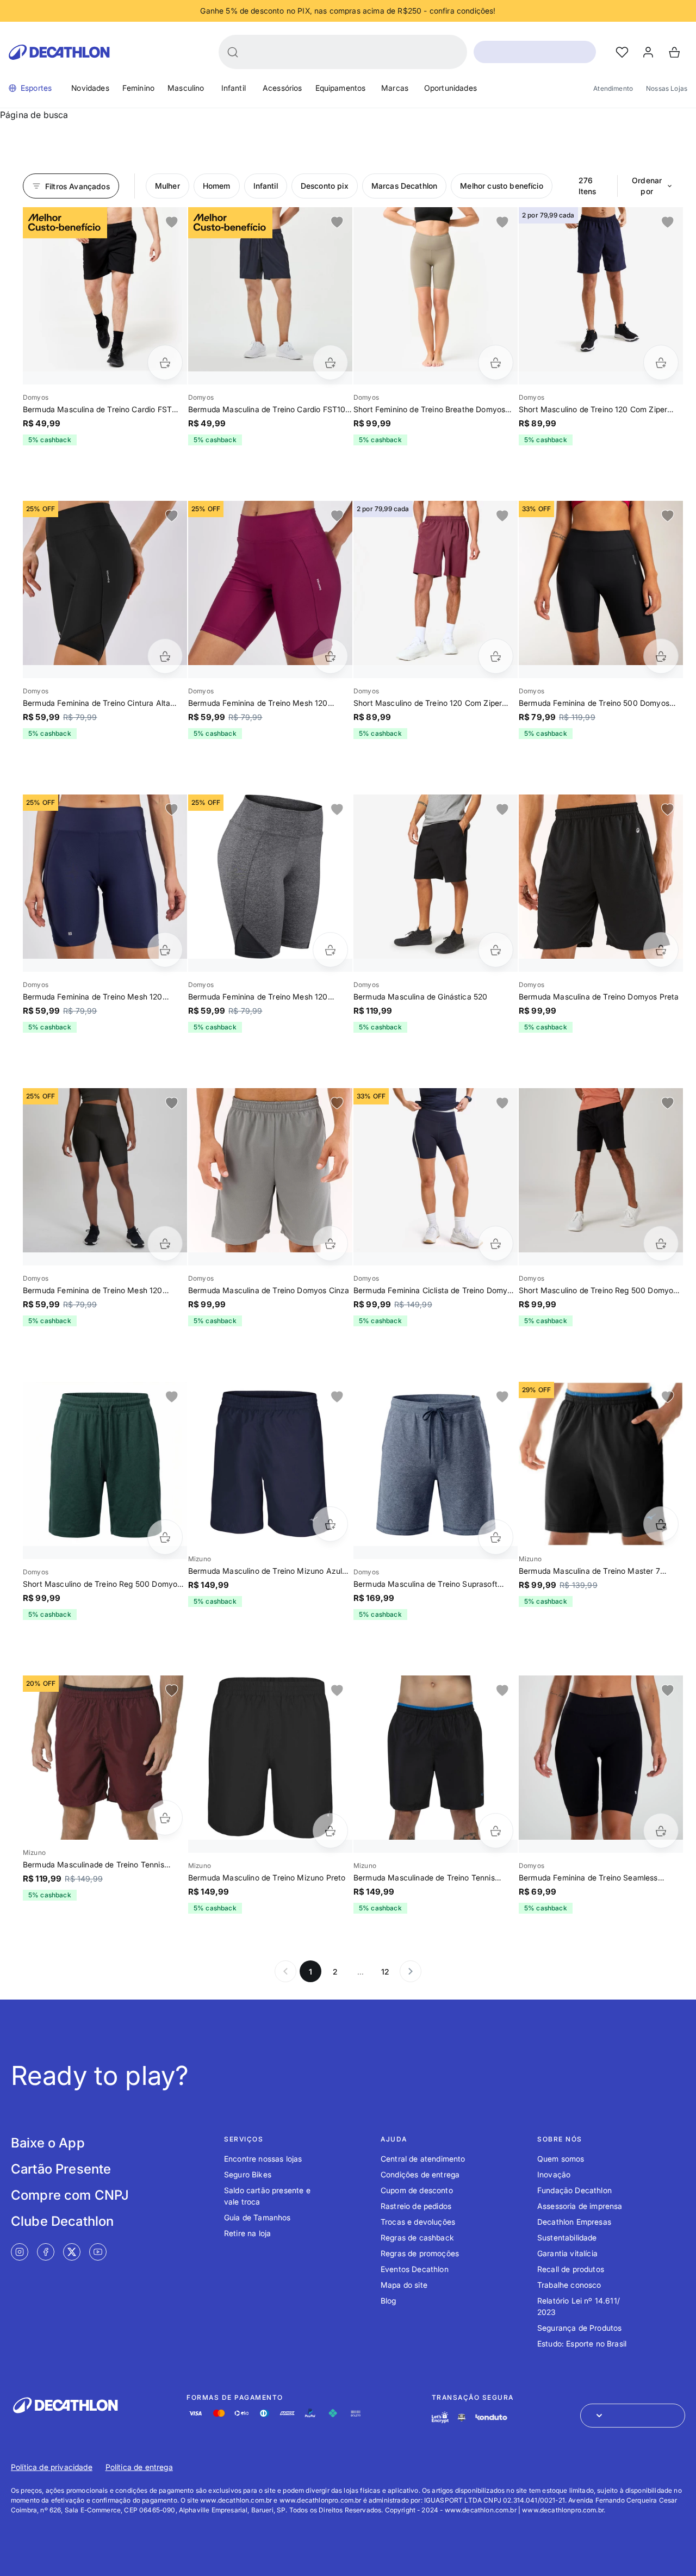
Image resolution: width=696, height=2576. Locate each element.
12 (385, 1972)
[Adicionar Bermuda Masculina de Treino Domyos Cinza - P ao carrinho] (330, 1243)
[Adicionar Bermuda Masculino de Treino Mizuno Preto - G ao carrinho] (330, 1831)
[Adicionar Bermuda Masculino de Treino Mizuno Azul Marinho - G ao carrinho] (330, 1524)
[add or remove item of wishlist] (172, 222)
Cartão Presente (61, 2169)
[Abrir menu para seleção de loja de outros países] (633, 2416)
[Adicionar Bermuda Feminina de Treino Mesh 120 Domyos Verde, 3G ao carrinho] (165, 1243)
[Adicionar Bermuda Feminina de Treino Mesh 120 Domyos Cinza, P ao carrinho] (330, 950)
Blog (389, 2301)
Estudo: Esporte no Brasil (582, 2344)
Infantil (234, 88)
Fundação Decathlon (574, 2190)
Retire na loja (247, 2233)
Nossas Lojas (667, 88)
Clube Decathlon (62, 2221)
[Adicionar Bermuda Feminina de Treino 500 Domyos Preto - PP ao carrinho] (661, 656)
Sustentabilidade (567, 2237)
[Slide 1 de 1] (105, 289)
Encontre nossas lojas (263, 2159)
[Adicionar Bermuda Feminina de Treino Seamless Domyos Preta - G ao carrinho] (661, 1831)
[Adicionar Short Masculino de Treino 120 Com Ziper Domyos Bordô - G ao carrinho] (496, 656)
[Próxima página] (411, 1971)
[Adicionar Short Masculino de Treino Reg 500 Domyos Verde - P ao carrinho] (165, 1537)
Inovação (554, 2174)
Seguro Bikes (248, 2174)
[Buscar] (233, 52)
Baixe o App (48, 2143)
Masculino (186, 88)
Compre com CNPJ (70, 2195)
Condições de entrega (420, 2174)
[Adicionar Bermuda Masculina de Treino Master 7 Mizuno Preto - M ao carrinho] (661, 1524)
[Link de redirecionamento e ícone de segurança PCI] (462, 2417)
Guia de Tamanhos (257, 2217)
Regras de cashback (417, 2237)
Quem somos (561, 2159)
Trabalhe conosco (569, 2285)
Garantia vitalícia (567, 2253)
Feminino (138, 88)
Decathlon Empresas (574, 2222)
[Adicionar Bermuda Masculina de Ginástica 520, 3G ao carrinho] (496, 950)
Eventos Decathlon (415, 2269)
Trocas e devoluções (418, 2222)
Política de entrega (139, 2467)
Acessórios (282, 88)
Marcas (395, 88)
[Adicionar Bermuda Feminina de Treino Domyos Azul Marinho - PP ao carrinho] (496, 1243)
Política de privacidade (52, 2467)
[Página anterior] (285, 1971)
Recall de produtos (571, 2269)
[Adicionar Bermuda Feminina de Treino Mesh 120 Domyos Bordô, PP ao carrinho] (330, 656)
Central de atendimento (423, 2159)
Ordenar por (647, 186)
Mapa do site (404, 2285)
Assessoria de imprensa (580, 2206)
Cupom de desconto (417, 2190)
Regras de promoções (420, 2253)
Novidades (90, 88)
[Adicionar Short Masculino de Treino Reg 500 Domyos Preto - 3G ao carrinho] (661, 1243)
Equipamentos (341, 88)
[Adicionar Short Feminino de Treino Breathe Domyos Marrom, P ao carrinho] (496, 362)
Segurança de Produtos (579, 2328)
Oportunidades (450, 88)
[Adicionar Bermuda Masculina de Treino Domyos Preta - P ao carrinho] (661, 950)
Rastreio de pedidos (416, 2206)
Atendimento (613, 88)
